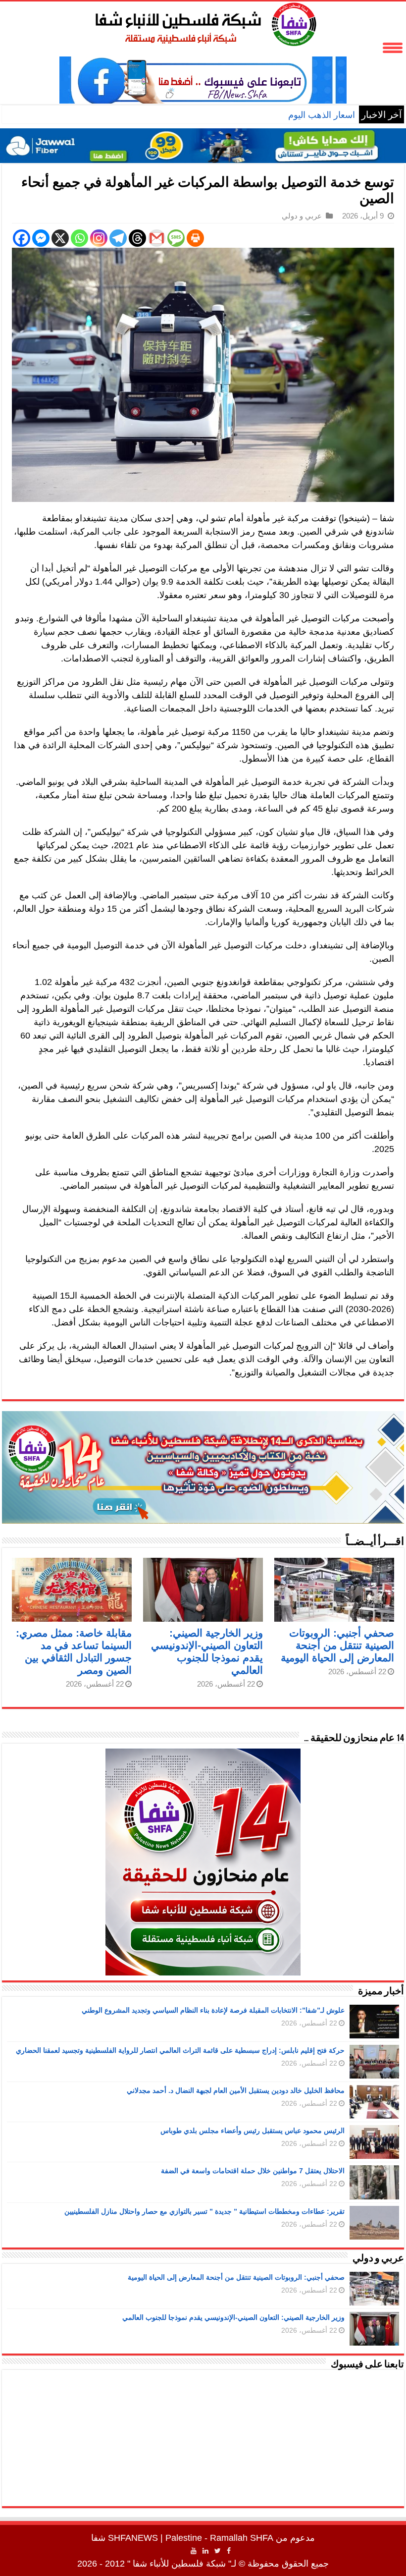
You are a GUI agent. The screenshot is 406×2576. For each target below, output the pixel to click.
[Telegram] (118, 238)
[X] (60, 238)
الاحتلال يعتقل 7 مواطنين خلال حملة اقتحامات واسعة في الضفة (253, 2171)
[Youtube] (194, 2551)
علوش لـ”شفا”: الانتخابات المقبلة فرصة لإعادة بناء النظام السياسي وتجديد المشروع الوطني (213, 2010)
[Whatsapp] (79, 238)
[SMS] (176, 238)
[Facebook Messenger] (41, 238)
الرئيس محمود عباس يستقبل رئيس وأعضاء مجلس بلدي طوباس (253, 2131)
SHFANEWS (133, 2538)
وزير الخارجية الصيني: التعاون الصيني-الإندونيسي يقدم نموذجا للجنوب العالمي (233, 2317)
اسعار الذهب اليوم (322, 115)
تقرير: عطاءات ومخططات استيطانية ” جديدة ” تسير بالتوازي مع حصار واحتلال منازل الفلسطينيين (204, 2211)
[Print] (195, 238)
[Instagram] (99, 238)
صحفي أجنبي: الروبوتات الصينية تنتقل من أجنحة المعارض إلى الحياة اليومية (337, 1645)
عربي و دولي (302, 216)
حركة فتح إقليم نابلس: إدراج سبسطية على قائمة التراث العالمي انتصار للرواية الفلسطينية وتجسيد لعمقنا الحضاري (180, 2050)
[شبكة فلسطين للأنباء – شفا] (203, 22)
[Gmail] (157, 238)
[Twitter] (218, 2551)
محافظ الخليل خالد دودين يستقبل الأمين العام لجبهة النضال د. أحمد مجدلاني (236, 2090)
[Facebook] (22, 238)
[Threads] (137, 238)
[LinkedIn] (205, 2551)
